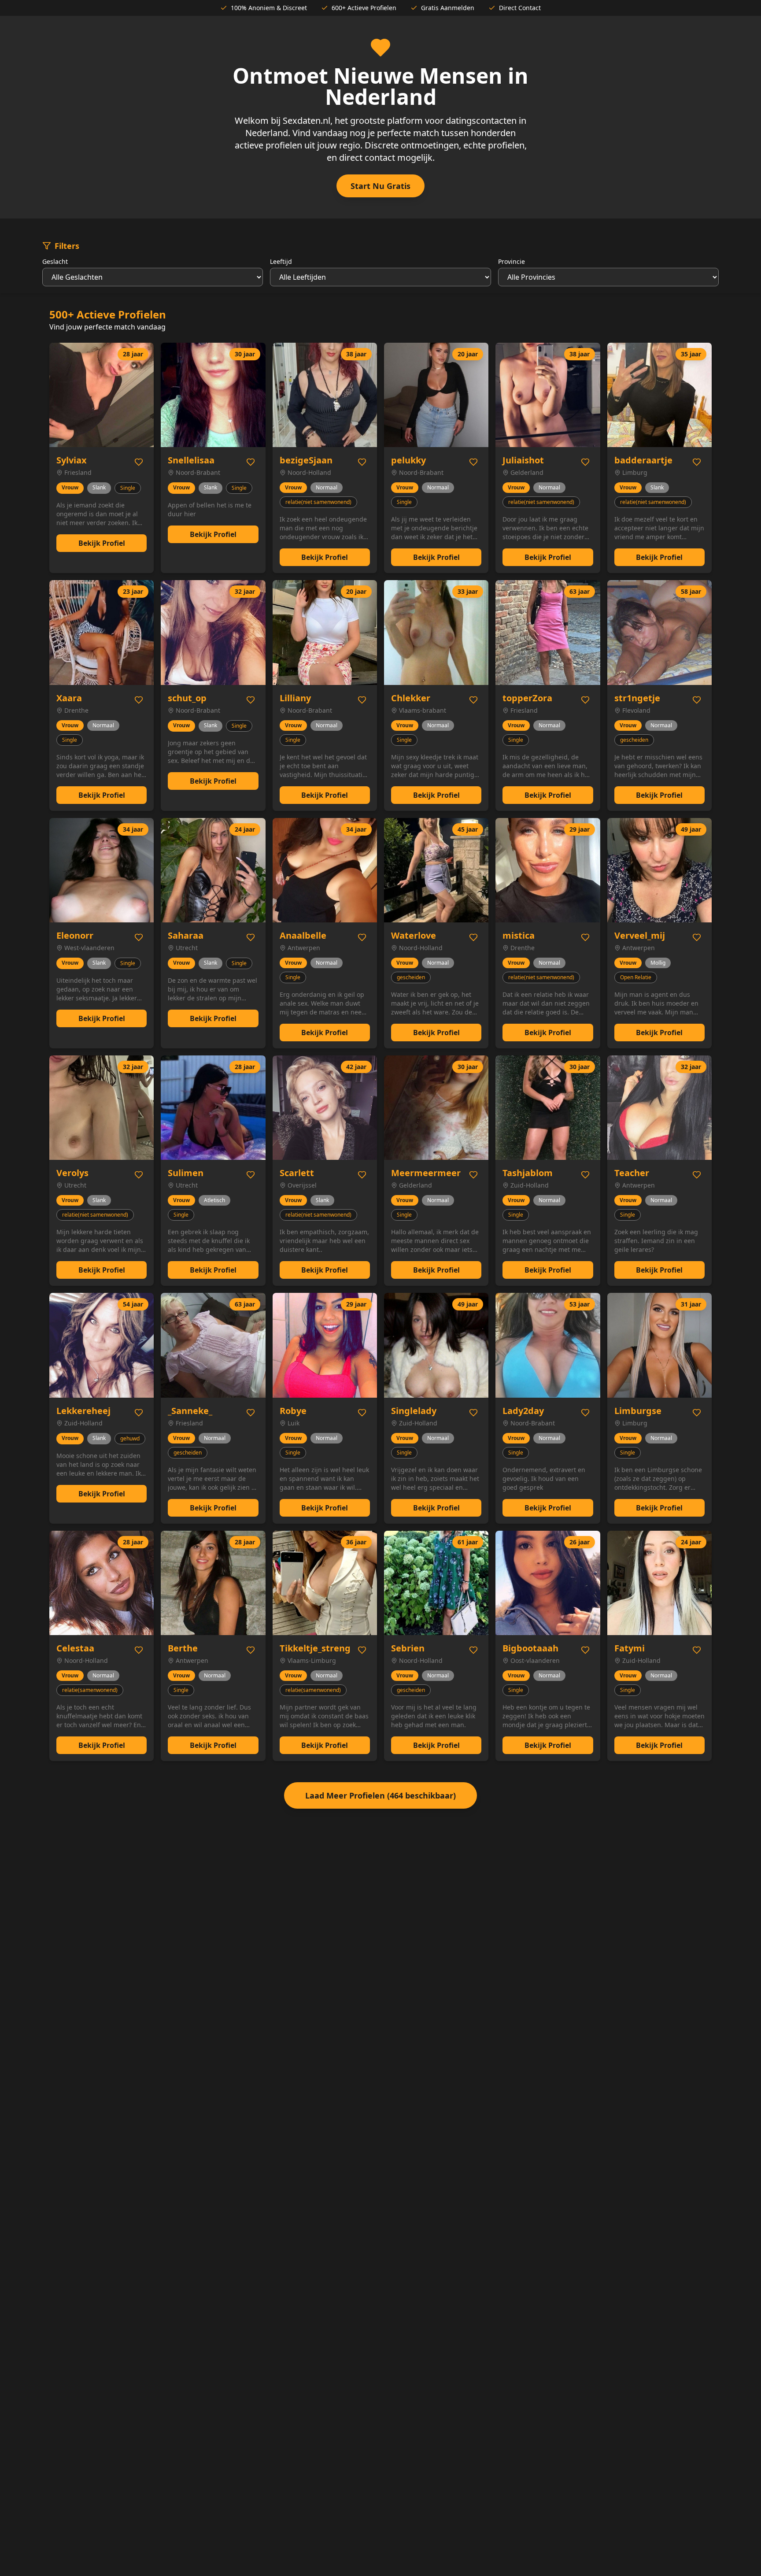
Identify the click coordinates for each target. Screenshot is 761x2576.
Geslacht (55, 261)
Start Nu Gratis (380, 186)
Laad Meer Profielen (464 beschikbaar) (380, 1795)
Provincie (512, 261)
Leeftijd (281, 261)
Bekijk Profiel (102, 543)
